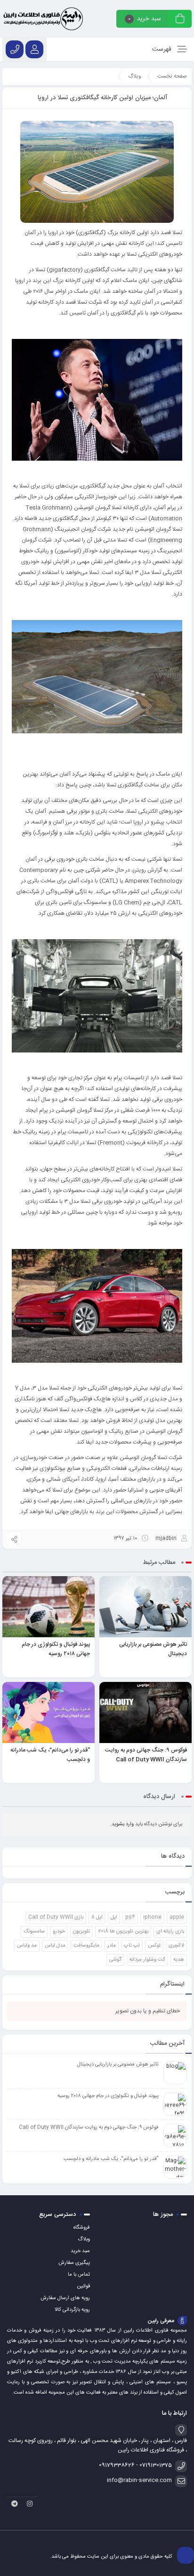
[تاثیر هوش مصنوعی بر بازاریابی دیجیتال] (145, 1607)
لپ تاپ (132, 1946)
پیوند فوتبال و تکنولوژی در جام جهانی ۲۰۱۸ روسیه (56, 1649)
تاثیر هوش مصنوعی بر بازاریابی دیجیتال (118, 2065)
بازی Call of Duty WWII (56, 1917)
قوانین (83, 2286)
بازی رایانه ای (170, 1932)
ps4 (130, 1917)
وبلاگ (84, 2239)
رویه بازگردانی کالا (72, 2310)
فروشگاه (82, 2228)
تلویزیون (81, 1932)
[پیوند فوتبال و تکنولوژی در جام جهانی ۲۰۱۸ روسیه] (48, 1607)
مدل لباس (55, 1946)
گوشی (115, 1960)
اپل (114, 1917)
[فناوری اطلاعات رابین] (43, 19)
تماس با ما (79, 2275)
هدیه (179, 1960)
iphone (152, 1917)
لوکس (154, 1946)
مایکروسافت (86, 1946)
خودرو (59, 1932)
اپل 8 (97, 1917)
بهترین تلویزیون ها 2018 (123, 1932)
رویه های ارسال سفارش (65, 2298)
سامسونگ (34, 1932)
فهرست (163, 49)
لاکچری (176, 1946)
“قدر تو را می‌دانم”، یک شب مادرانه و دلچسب (111, 2159)
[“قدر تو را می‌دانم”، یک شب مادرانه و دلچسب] (48, 1712)
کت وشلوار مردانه (147, 1960)
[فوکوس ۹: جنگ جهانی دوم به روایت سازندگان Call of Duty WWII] (145, 1712)
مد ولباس (27, 1946)
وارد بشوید (123, 1824)
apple (177, 1917)
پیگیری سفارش (74, 2263)
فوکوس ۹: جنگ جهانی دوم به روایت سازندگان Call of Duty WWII (146, 1755)
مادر (112, 1946)
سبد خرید (80, 2251)
